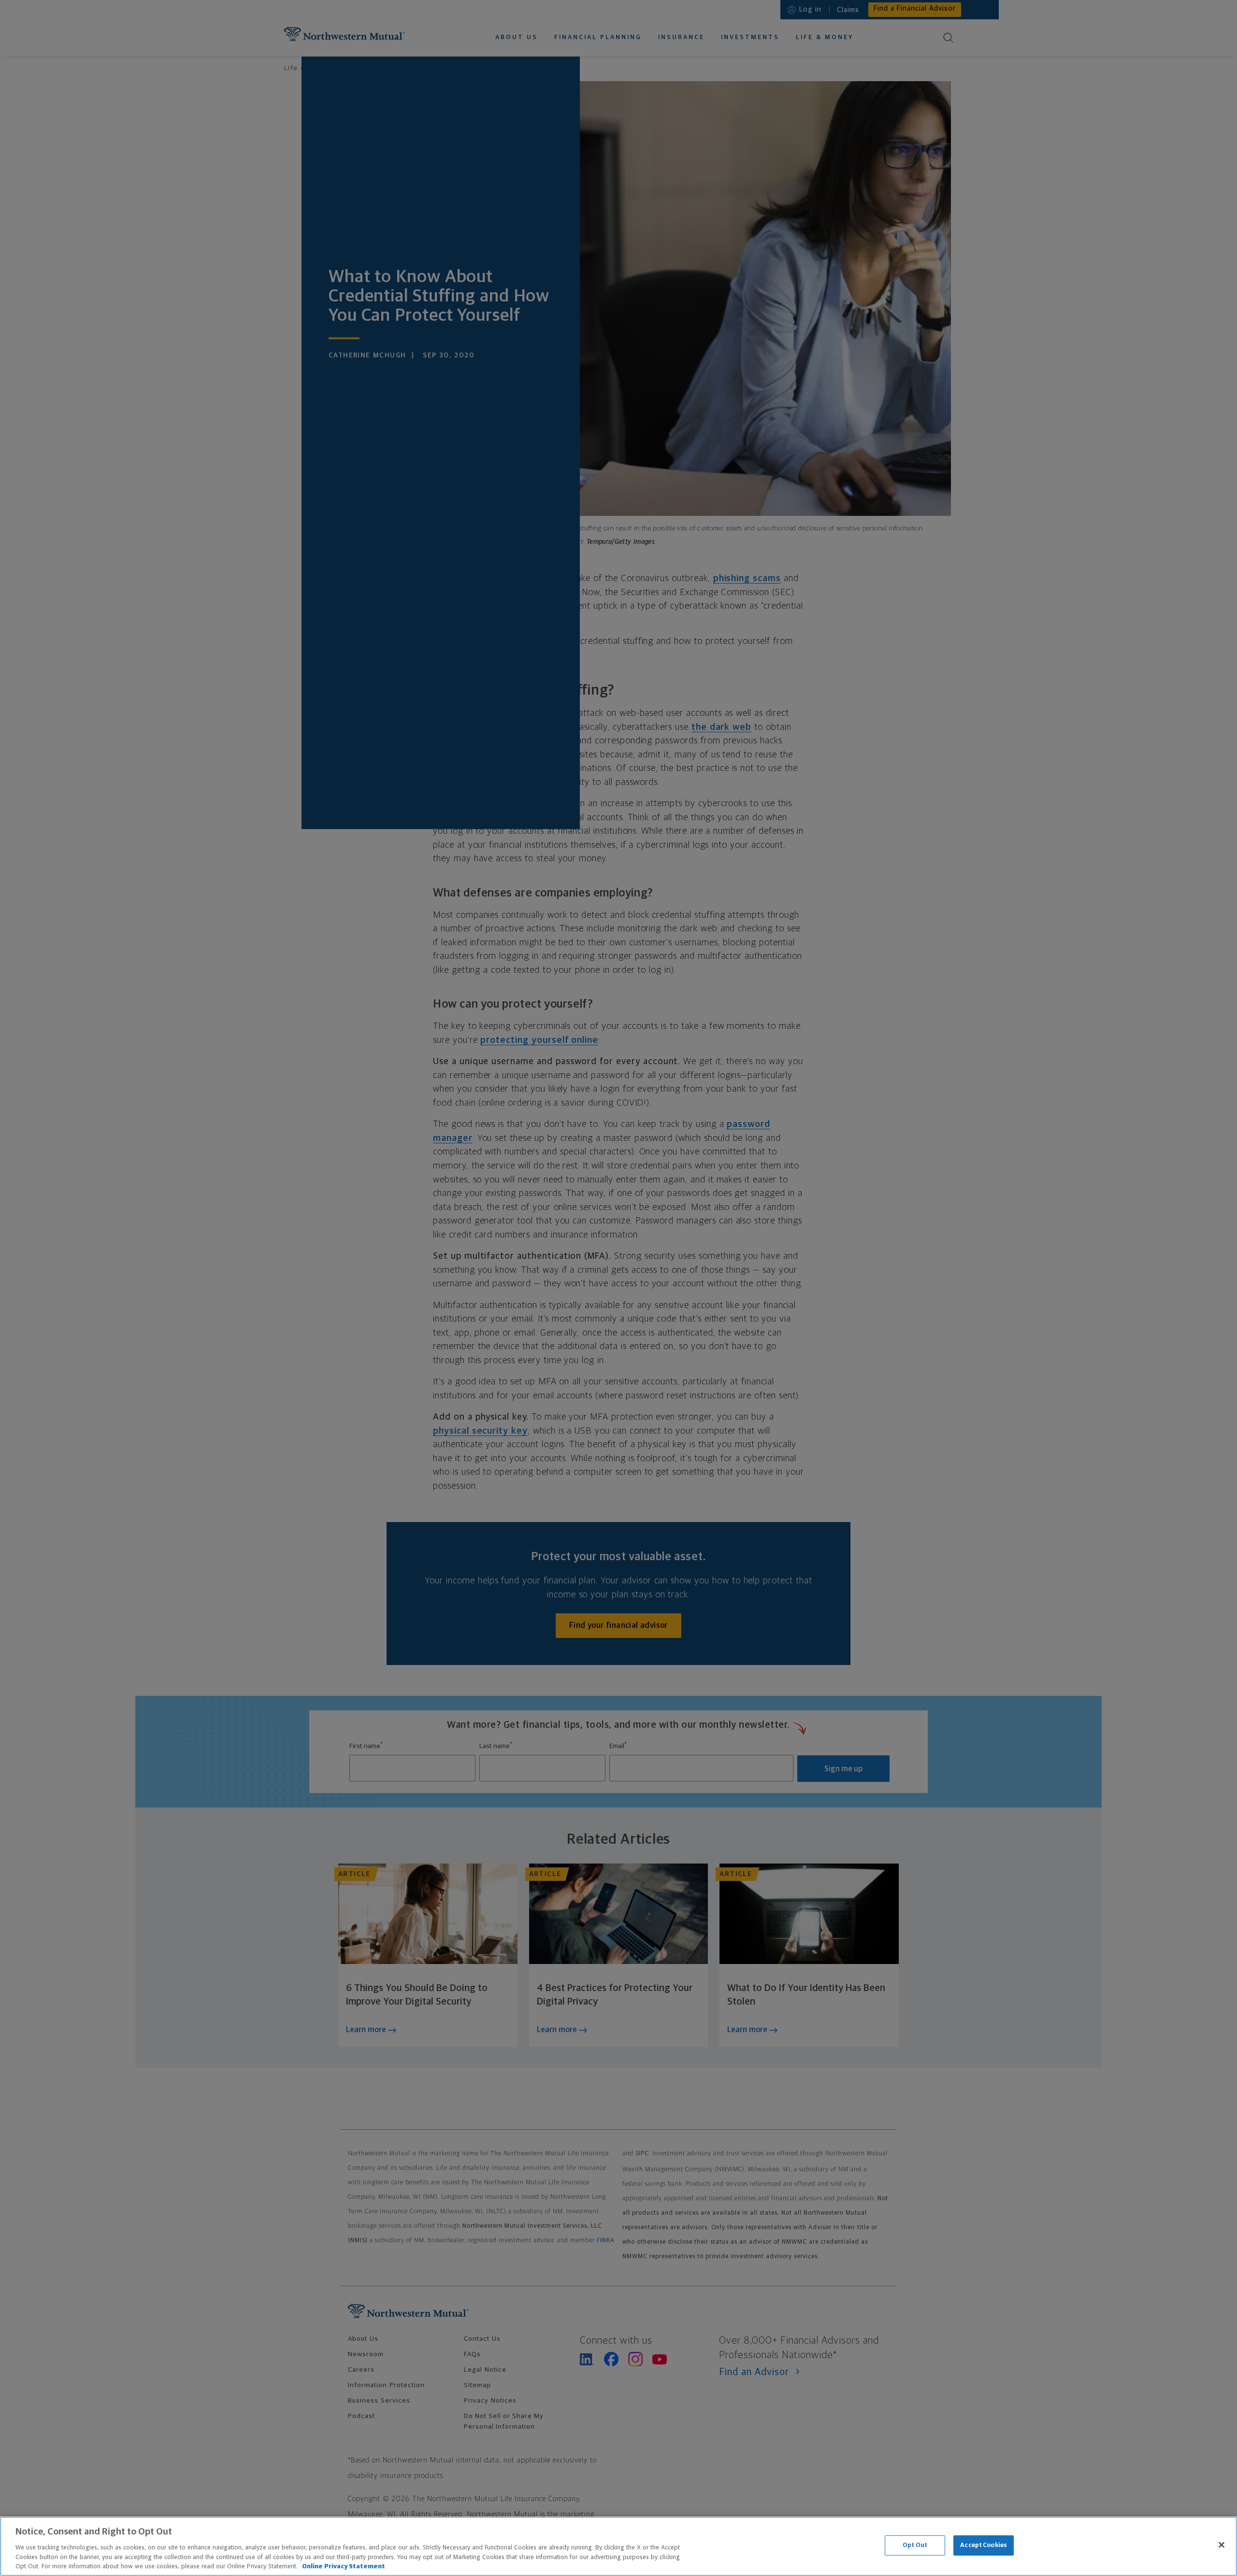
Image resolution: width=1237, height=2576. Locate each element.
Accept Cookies (984, 2545)
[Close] (1222, 2545)
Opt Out (915, 2545)
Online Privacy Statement (344, 2566)
